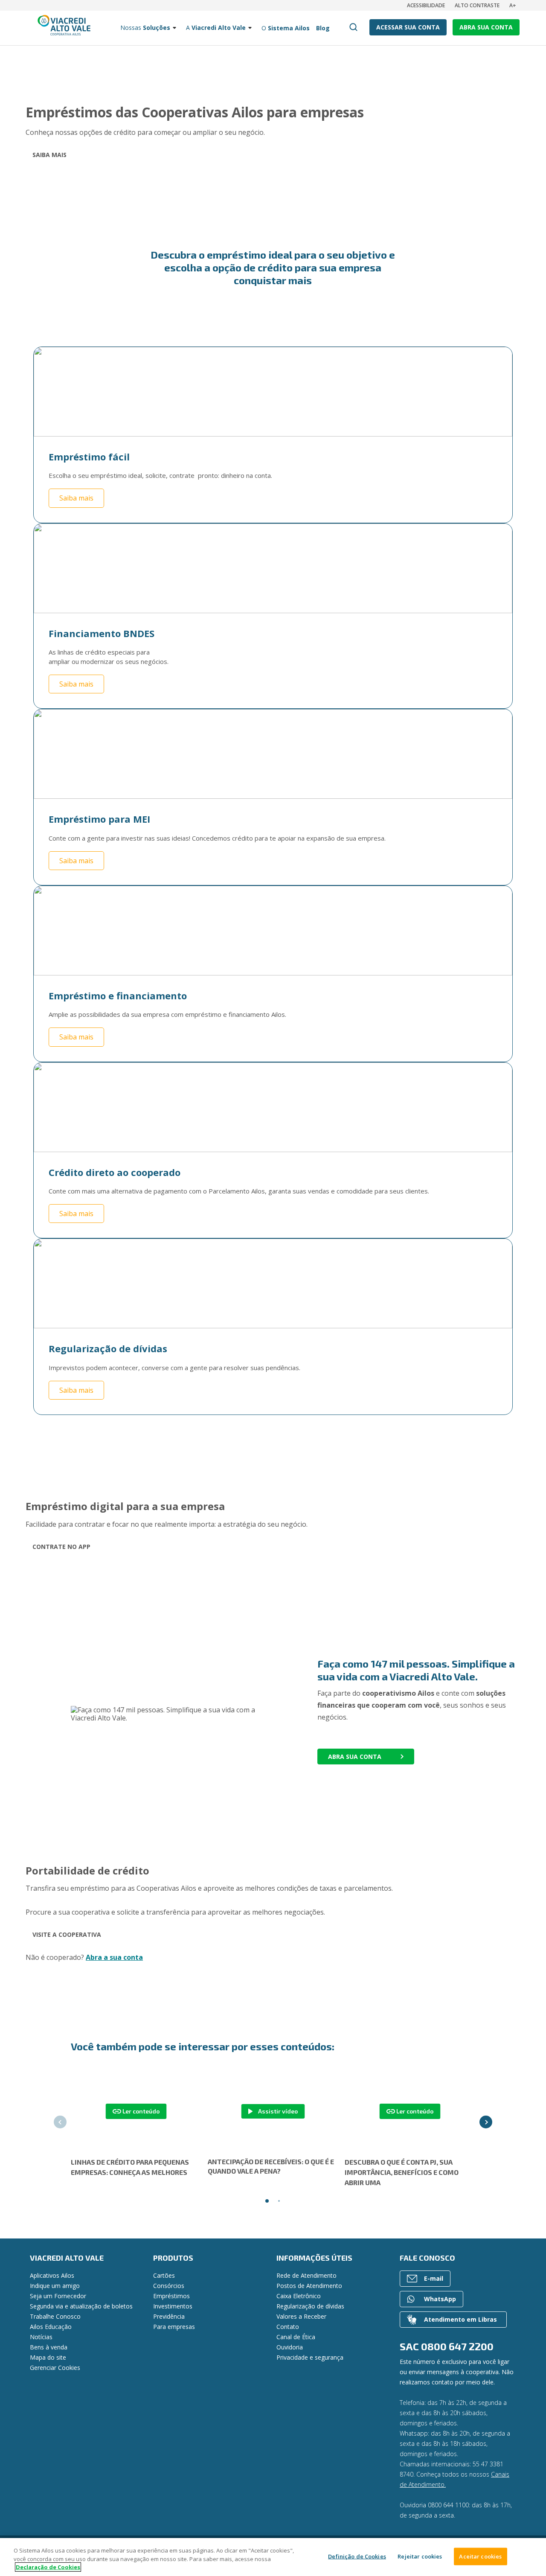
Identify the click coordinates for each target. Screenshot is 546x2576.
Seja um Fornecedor (58, 2296)
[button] (60, 2122)
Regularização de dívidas (310, 2306)
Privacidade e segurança (310, 2357)
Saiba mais (49, 155)
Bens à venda (49, 2347)
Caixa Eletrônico (299, 2296)
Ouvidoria (290, 2347)
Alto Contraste (477, 5)
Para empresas (174, 2327)
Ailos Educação (51, 2327)
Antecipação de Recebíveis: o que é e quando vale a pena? (271, 2166)
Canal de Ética (296, 2337)
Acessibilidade (426, 5)
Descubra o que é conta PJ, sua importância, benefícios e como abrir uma (402, 2172)
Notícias (41, 2337)
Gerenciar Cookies (55, 2368)
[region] (273, 2557)
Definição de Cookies (357, 2556)
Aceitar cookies (480, 2556)
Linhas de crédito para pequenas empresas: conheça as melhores (130, 2167)
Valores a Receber (301, 2316)
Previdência (169, 2316)
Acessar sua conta (408, 27)
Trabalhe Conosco (55, 2316)
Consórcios (169, 2286)
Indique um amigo (55, 2286)
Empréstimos (171, 2296)
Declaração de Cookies (48, 2567)
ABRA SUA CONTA (486, 27)
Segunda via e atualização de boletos (81, 2306)
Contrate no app (61, 1547)
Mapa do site (48, 2357)
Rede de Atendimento (306, 2275)
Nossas (145, 28)
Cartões (164, 2275)
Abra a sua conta (114, 1957)
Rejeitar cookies (420, 2556)
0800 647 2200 (457, 2346)
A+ (513, 5)
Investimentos (173, 2306)
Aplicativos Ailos (52, 2275)
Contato (288, 2327)
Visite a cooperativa (67, 1934)
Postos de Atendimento (309, 2286)
